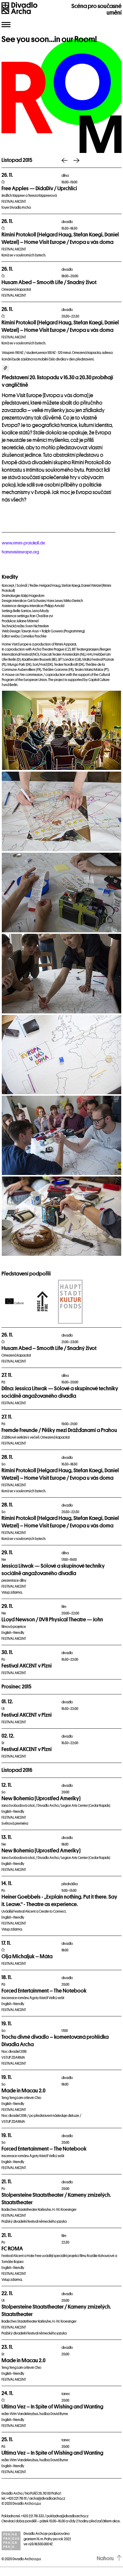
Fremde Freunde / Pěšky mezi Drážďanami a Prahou (59, 1430)
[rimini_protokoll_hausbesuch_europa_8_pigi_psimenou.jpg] (62, 974)
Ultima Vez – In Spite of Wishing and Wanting (52, 2407)
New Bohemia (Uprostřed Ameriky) (41, 1798)
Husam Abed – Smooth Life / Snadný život (49, 282)
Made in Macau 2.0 (23, 2091)
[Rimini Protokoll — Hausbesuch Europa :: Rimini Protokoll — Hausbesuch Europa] (62, 730)
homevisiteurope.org (20, 552)
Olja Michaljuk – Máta (27, 1956)
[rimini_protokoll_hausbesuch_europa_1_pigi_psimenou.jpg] (62, 811)
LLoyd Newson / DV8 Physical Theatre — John (52, 1620)
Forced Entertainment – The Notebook (44, 1991)
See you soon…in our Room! (49, 39)
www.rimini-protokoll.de (23, 543)
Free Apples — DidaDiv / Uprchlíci (39, 188)
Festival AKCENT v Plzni (27, 1666)
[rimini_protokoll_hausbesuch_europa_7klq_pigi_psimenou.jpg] (62, 893)
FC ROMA (12, 2249)
